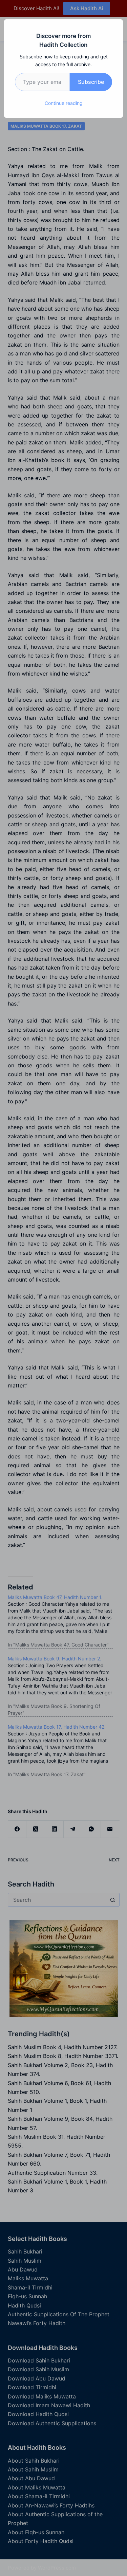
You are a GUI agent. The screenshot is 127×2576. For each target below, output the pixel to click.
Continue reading (64, 103)
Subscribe (91, 82)
